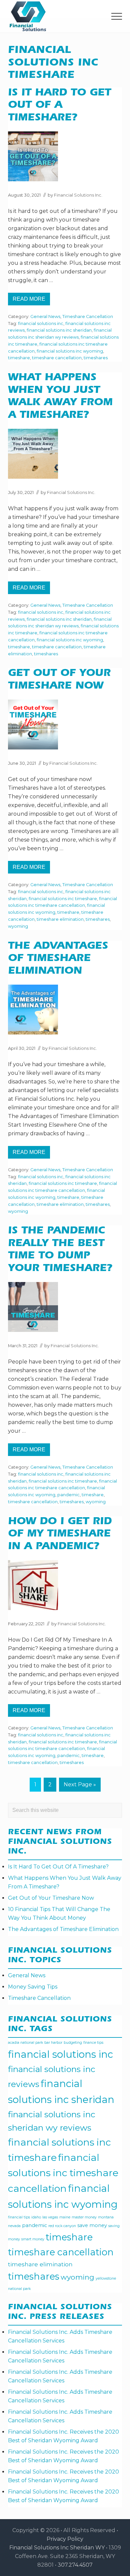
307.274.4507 (75, 2565)
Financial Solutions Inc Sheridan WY (57, 2548)
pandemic (68, 1495)
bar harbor (53, 2043)
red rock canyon (62, 2226)
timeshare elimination (60, 919)
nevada (14, 2226)
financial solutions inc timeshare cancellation (63, 2173)
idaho (36, 2217)
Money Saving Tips (33, 1987)
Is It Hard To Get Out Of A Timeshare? (59, 106)
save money (92, 2225)
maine (65, 2217)
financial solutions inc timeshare (63, 899)
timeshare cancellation (57, 358)
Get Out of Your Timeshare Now (51, 1898)
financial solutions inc (41, 323)
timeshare (19, 358)
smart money (33, 2239)
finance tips (93, 2043)
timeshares (96, 358)
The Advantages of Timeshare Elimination (58, 959)
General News (45, 317)
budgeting (73, 2043)
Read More (31, 301)
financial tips (19, 2217)
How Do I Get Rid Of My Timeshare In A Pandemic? (60, 1535)
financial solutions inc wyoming (70, 351)
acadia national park (25, 2043)
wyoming (18, 926)
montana (106, 2217)
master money (84, 2217)
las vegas (50, 2217)
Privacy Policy (65, 2539)
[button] (117, 16)
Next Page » (80, 1786)
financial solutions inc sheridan (59, 330)
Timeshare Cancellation (88, 317)
